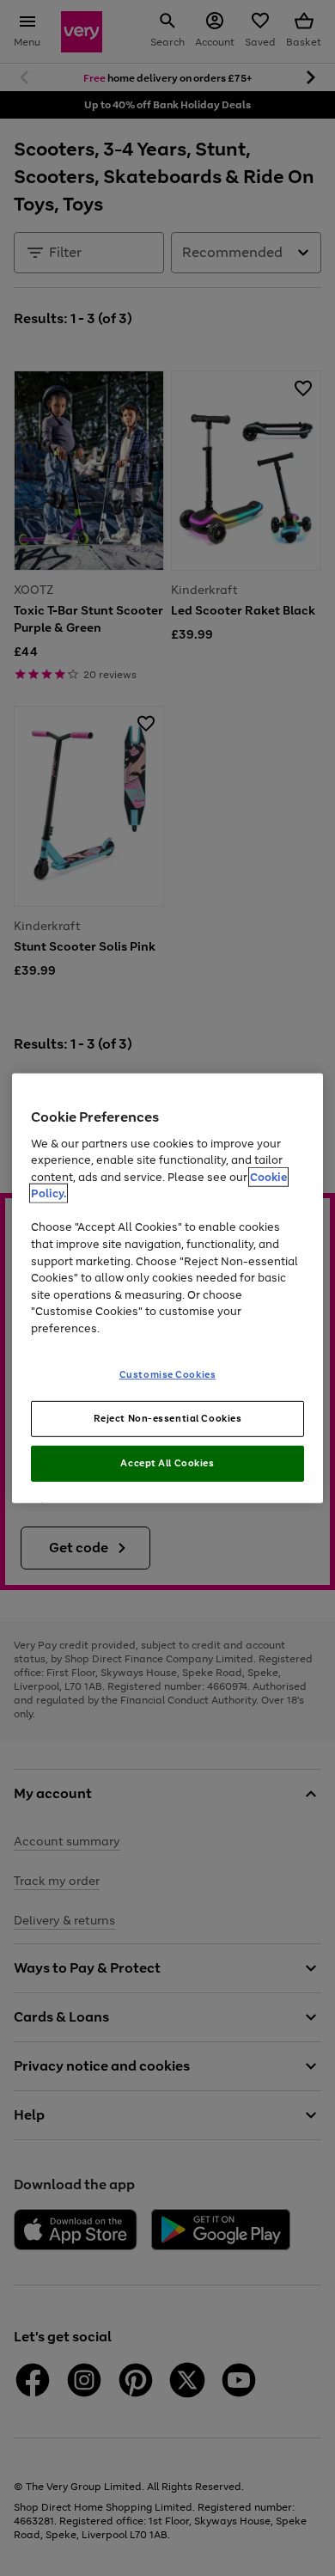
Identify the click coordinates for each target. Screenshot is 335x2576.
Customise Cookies (168, 1374)
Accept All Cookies (167, 1463)
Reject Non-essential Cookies (168, 1418)
